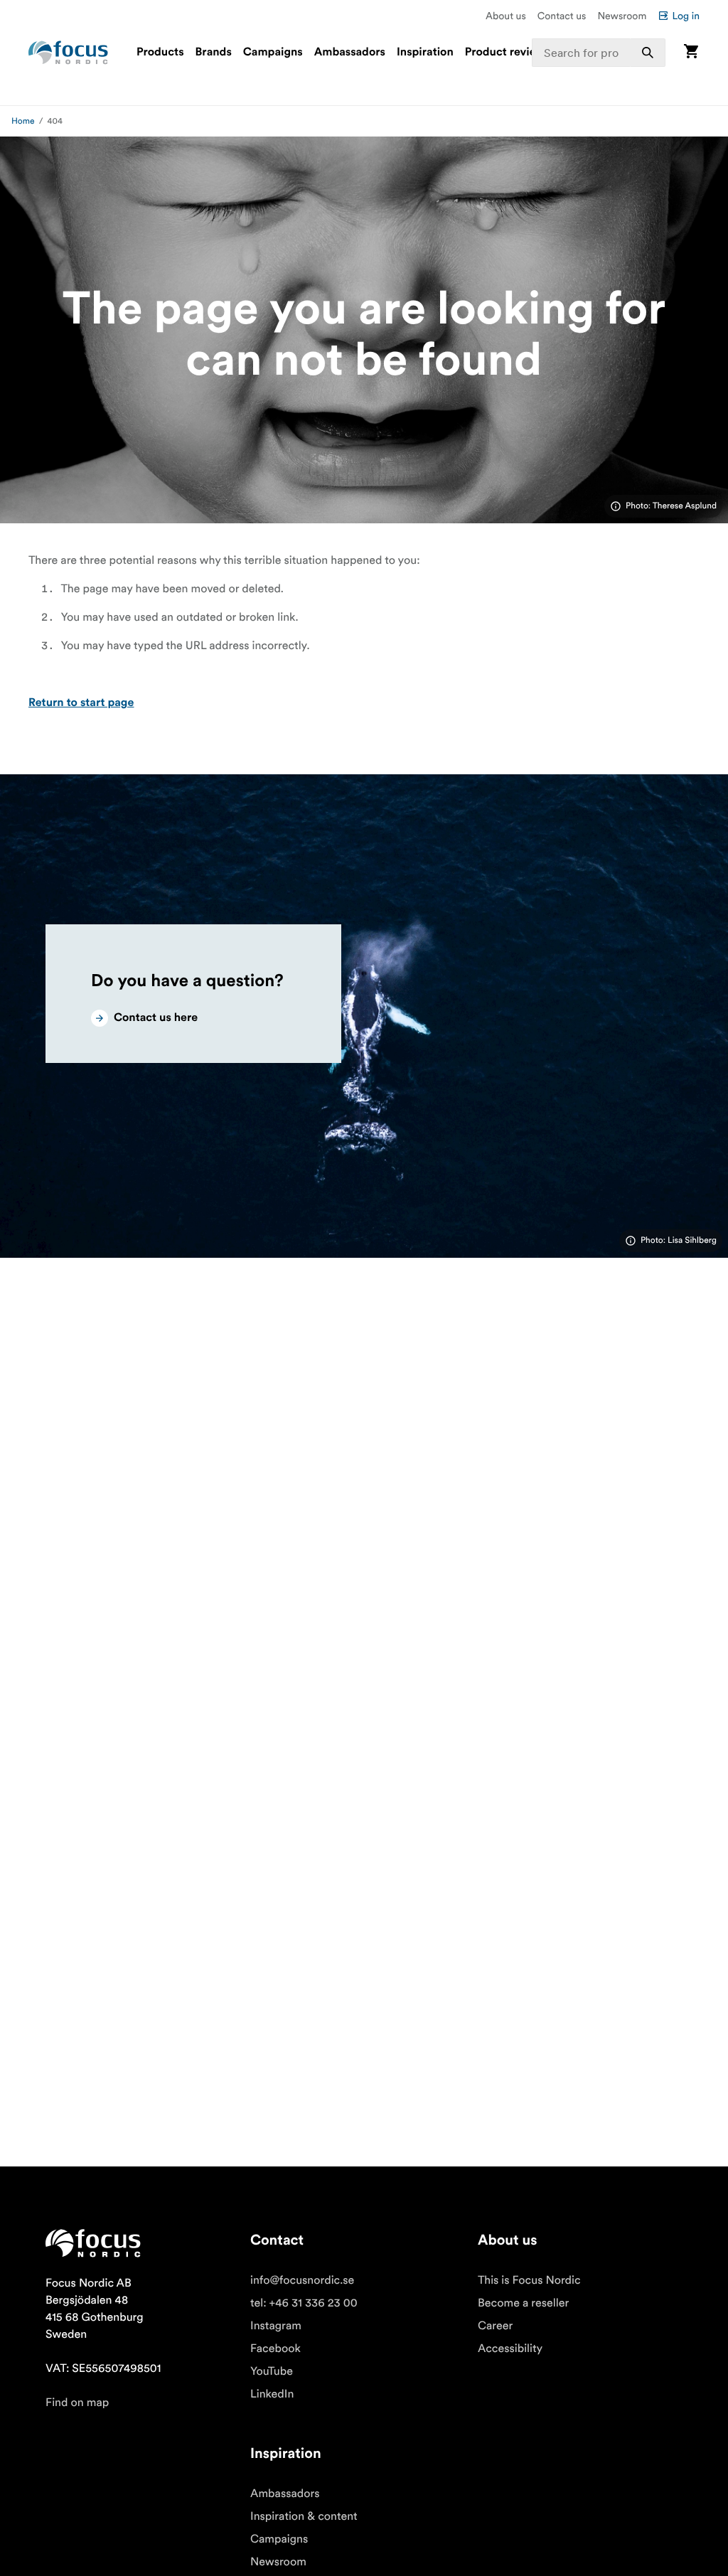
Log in (686, 16)
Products (160, 53)
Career (495, 2326)
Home (23, 121)
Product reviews (508, 53)
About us (506, 16)
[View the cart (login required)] (691, 52)
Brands (214, 53)
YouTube (272, 2371)
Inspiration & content (304, 2516)
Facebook (275, 2348)
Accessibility (510, 2348)
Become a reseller (523, 2303)
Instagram (276, 2326)
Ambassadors (350, 53)
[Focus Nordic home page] (68, 53)
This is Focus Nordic (529, 2280)
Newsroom (622, 16)
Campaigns (273, 53)
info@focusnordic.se (302, 2280)
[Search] (648, 53)
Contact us (562, 16)
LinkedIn (272, 2394)
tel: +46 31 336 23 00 (304, 2303)
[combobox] (599, 53)
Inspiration (425, 53)
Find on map (77, 2403)
